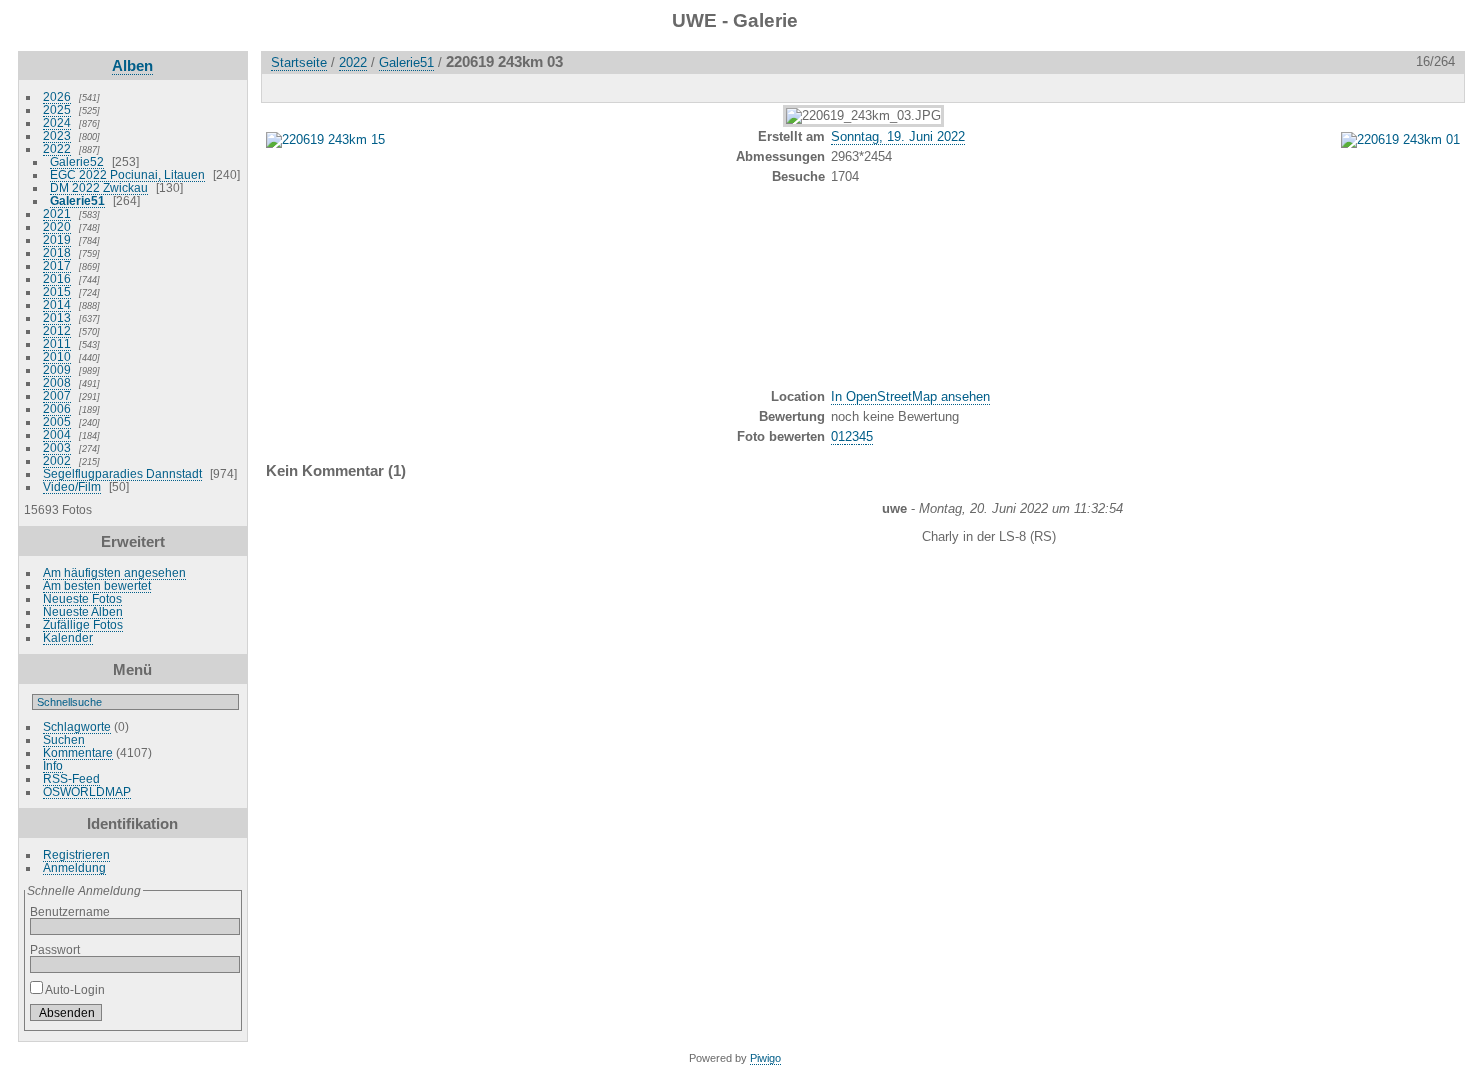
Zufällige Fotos (83, 624)
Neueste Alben (83, 611)
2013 (57, 317)
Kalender (68, 637)
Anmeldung (74, 867)
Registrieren (76, 854)
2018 (57, 252)
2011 (57, 343)
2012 (57, 330)
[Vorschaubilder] (1359, 87)
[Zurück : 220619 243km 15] (1401, 87)
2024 (57, 122)
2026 (57, 96)
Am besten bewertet (97, 585)
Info (53, 765)
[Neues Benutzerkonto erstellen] (195, 1017)
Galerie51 (77, 200)
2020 (57, 226)
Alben (132, 65)
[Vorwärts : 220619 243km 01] (1443, 87)
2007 (57, 395)
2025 (57, 109)
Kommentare (78, 752)
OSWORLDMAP (87, 791)
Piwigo (765, 1058)
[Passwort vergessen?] (221, 1017)
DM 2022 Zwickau (99, 187)
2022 (57, 148)
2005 (57, 421)
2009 (57, 369)
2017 (57, 265)
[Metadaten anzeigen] (371, 87)
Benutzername (70, 911)
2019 (57, 239)
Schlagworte (77, 726)
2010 (57, 356)
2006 (57, 408)
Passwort (55, 949)
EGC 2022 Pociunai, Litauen (127, 174)
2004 (57, 434)
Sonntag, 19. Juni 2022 (898, 136)
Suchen (64, 739)
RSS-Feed (71, 778)
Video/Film (72, 486)
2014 (57, 304)
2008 (57, 382)
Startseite (299, 62)
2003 (57, 447)
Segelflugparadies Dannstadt (122, 473)
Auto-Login (74, 989)
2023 (57, 135)
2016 (57, 278)
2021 (57, 213)
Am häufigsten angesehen (114, 572)
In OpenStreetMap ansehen (910, 396)
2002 (57, 460)
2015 (57, 291)
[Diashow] (329, 87)
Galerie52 (77, 161)
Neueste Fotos (82, 598)
